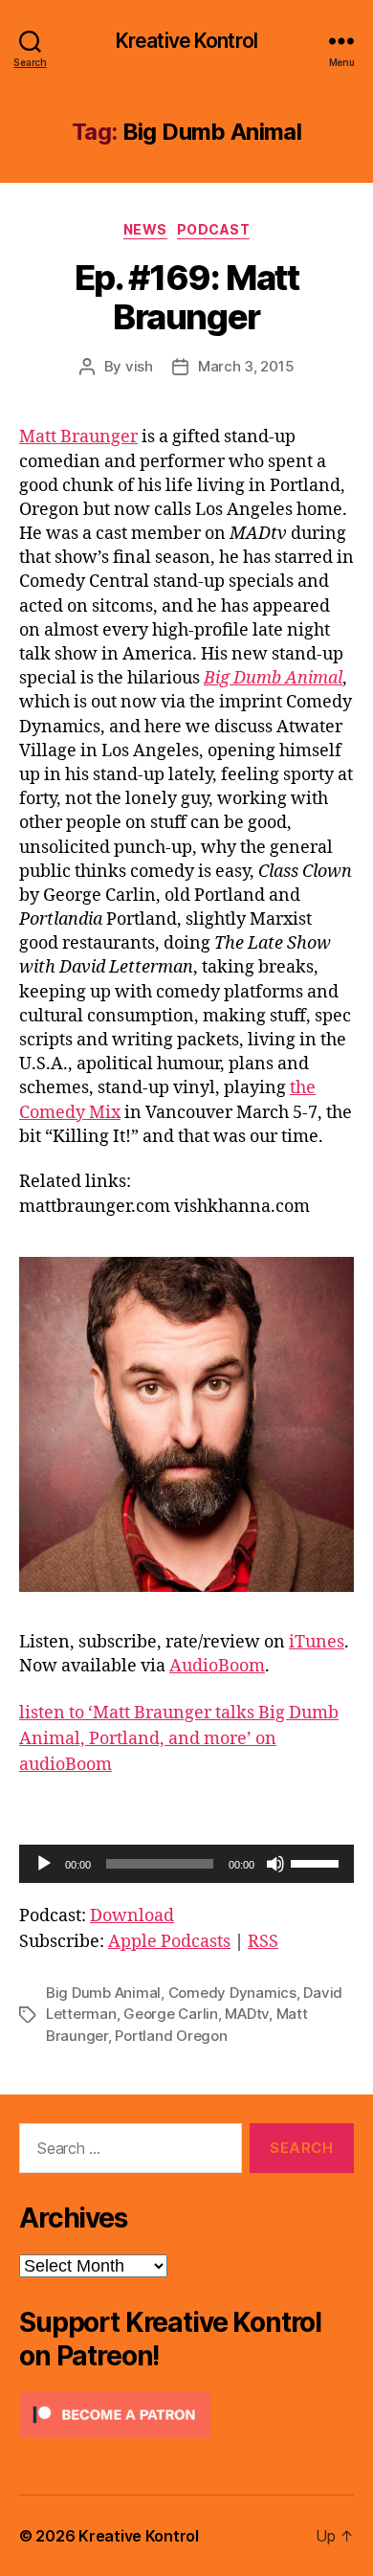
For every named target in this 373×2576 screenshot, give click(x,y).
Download (132, 1916)
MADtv (247, 2014)
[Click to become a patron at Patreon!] (186, 2415)
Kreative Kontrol (186, 41)
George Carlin (171, 2014)
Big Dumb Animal (103, 1993)
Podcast (214, 229)
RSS (263, 1942)
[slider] (318, 1862)
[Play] (44, 1864)
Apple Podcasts (169, 1942)
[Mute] (275, 1864)
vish (139, 366)
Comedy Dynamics (232, 1993)
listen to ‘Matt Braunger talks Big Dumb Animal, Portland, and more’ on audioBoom (179, 1739)
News (145, 229)
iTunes (317, 1642)
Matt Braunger (78, 437)
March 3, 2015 (246, 366)
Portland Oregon (171, 2036)
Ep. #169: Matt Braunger (186, 297)
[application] (186, 1864)
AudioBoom (217, 1666)
